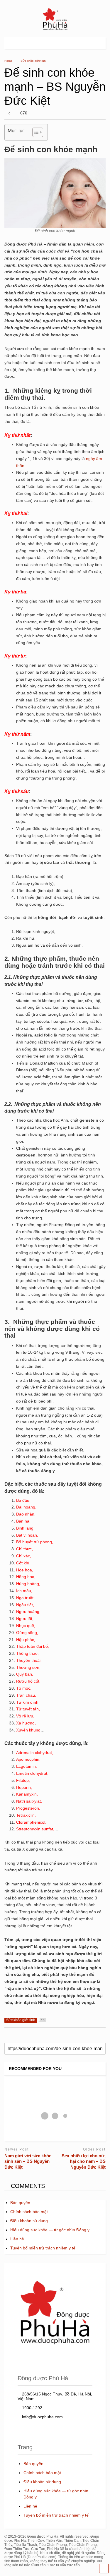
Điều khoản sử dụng (29, 2221)
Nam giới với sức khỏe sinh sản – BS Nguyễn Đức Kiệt (28, 2161)
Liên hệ (17, 2239)
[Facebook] (88, 43)
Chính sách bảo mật (29, 2212)
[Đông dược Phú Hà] (55, 30)
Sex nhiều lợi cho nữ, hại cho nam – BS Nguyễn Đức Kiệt (84, 2161)
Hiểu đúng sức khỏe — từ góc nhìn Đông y (50, 2230)
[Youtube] (79, 43)
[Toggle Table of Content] (35, 132)
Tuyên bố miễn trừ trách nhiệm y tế (43, 2248)
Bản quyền (20, 2203)
